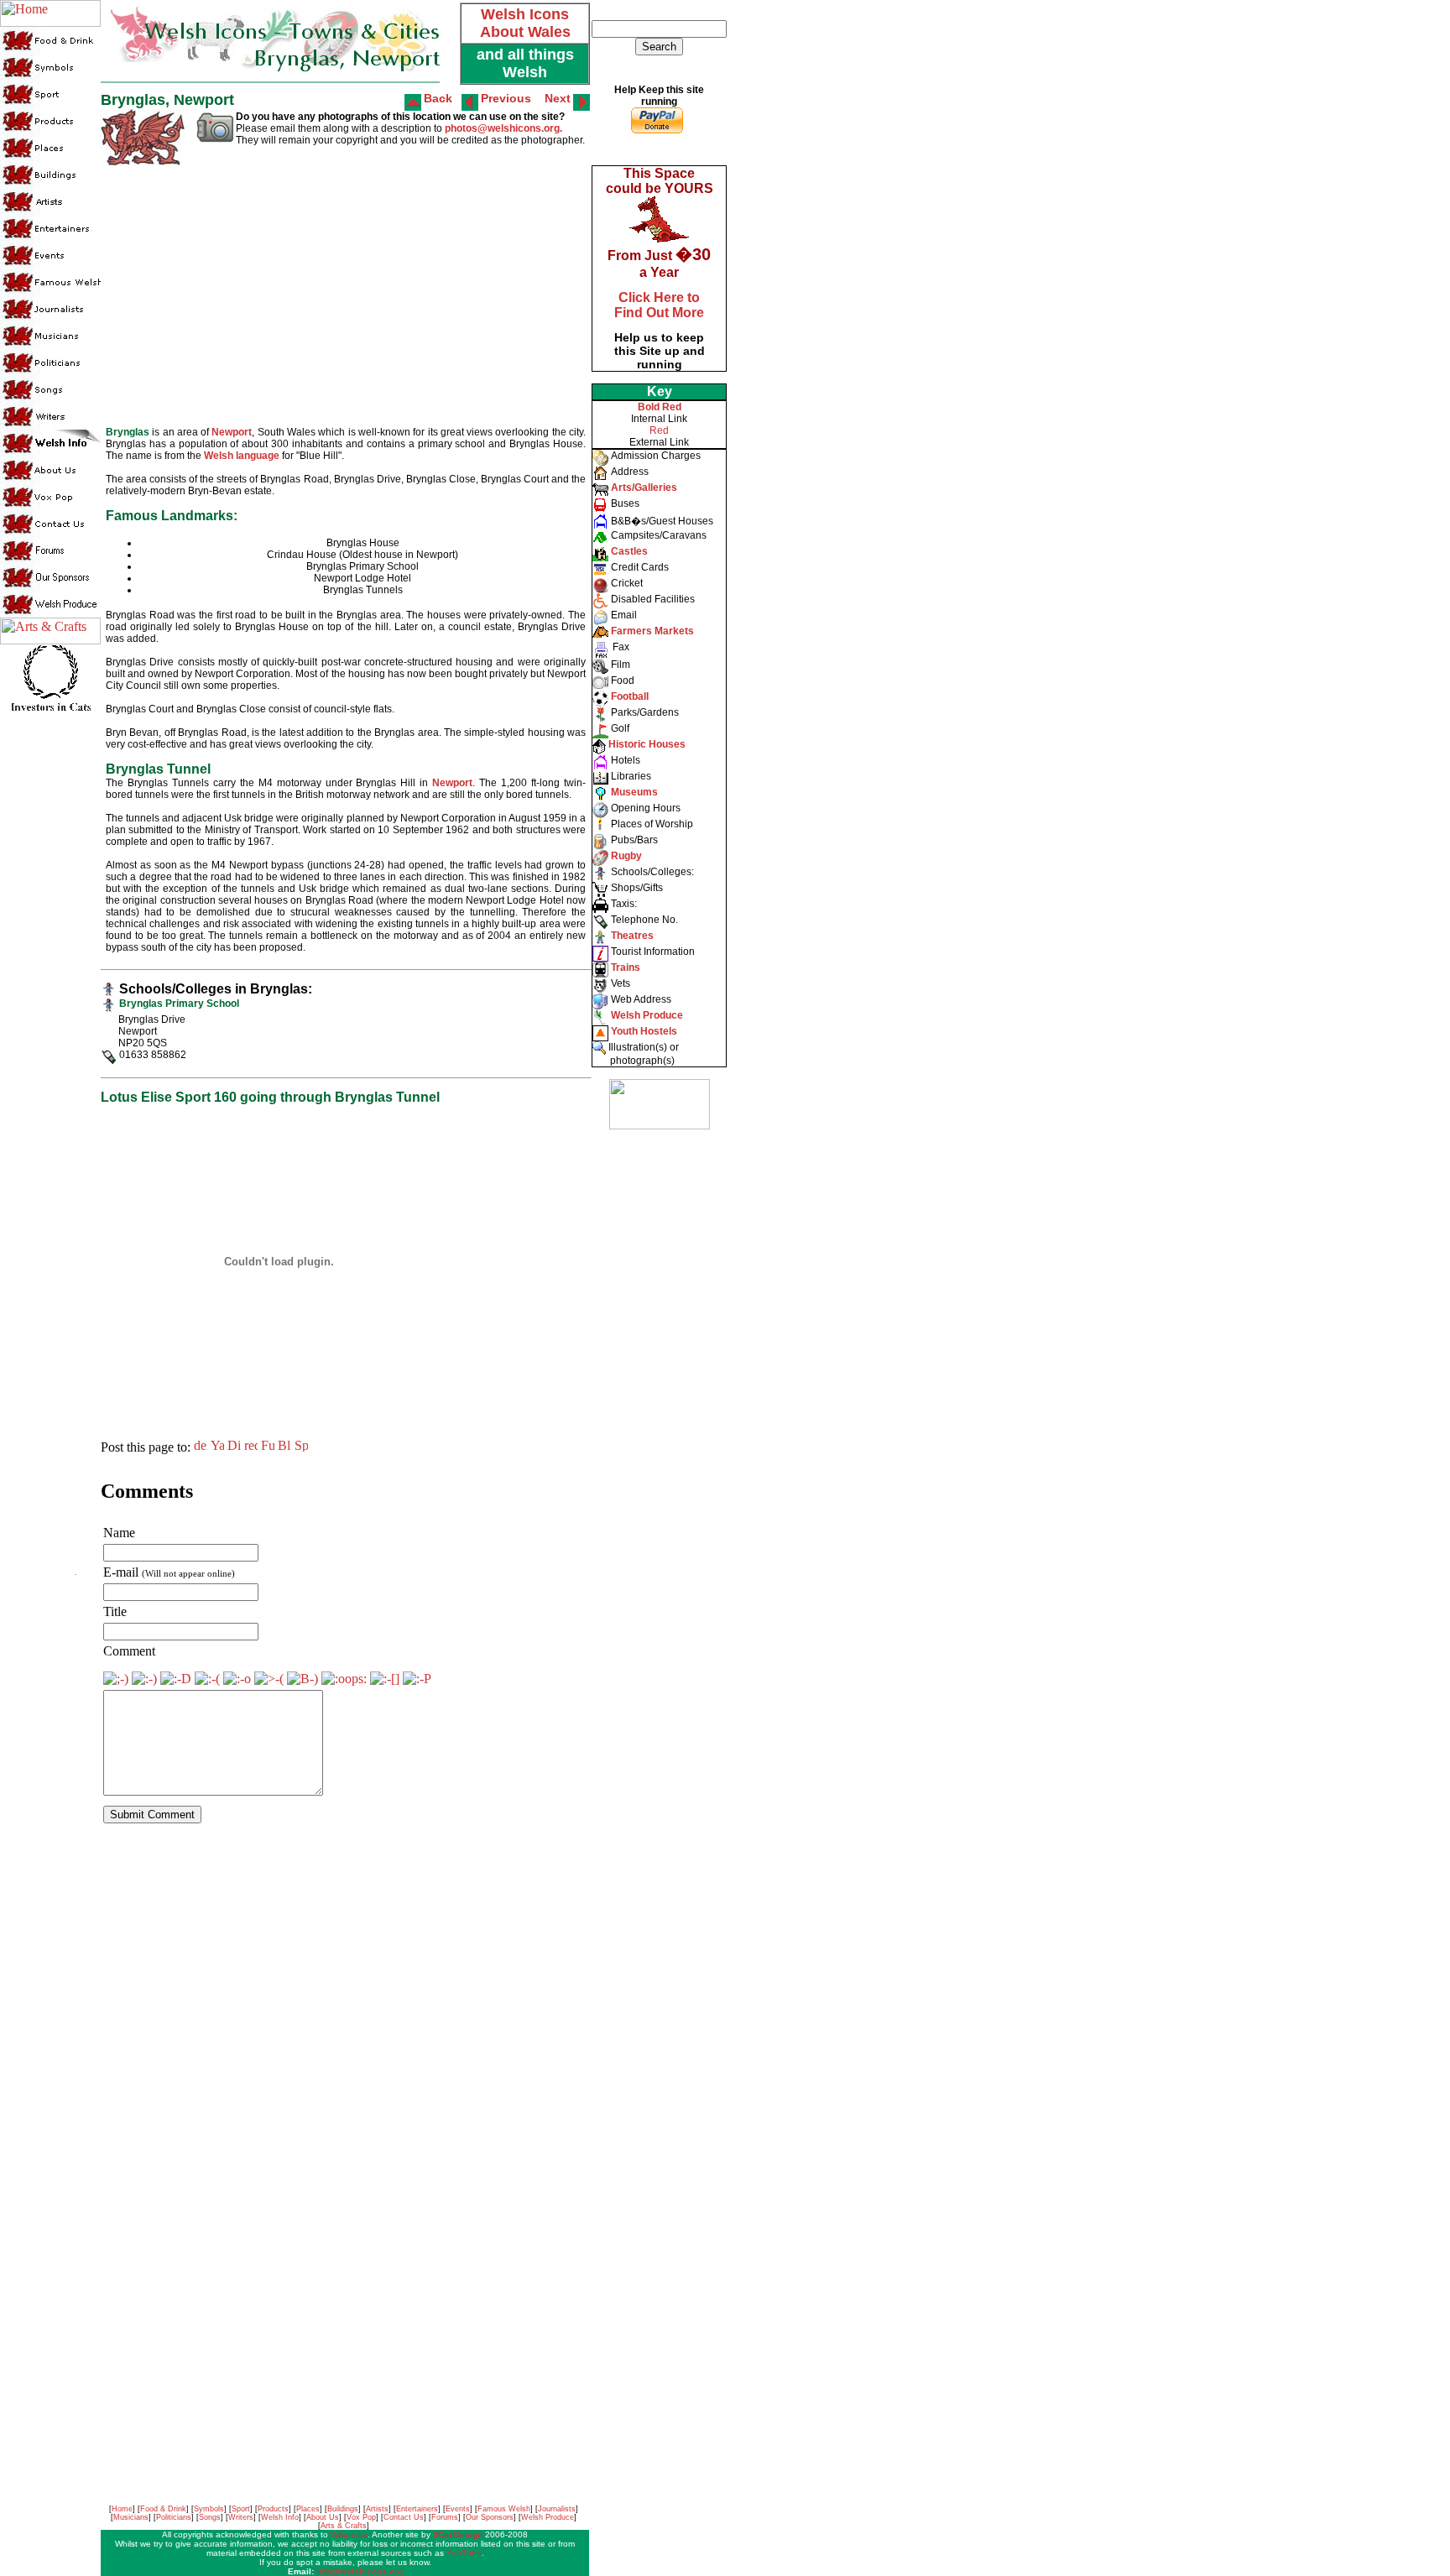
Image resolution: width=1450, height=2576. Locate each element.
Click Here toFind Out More (659, 305)
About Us (323, 2517)
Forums (445, 2517)
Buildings (343, 2509)
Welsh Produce (548, 2517)
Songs (210, 2517)
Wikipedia (349, 2534)
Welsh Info (280, 2517)
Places (308, 2509)
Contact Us (404, 2517)
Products (273, 2509)
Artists (377, 2509)
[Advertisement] (658, 1393)
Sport (241, 2509)
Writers (241, 2517)
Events (458, 2509)
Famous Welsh (504, 2509)
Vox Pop (361, 2517)
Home (122, 2509)
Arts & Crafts (344, 2526)
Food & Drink (163, 2509)
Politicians (174, 2517)
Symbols (209, 2509)
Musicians (131, 2517)
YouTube (464, 2553)
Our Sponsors (490, 2517)
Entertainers (417, 2509)
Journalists (557, 2509)
